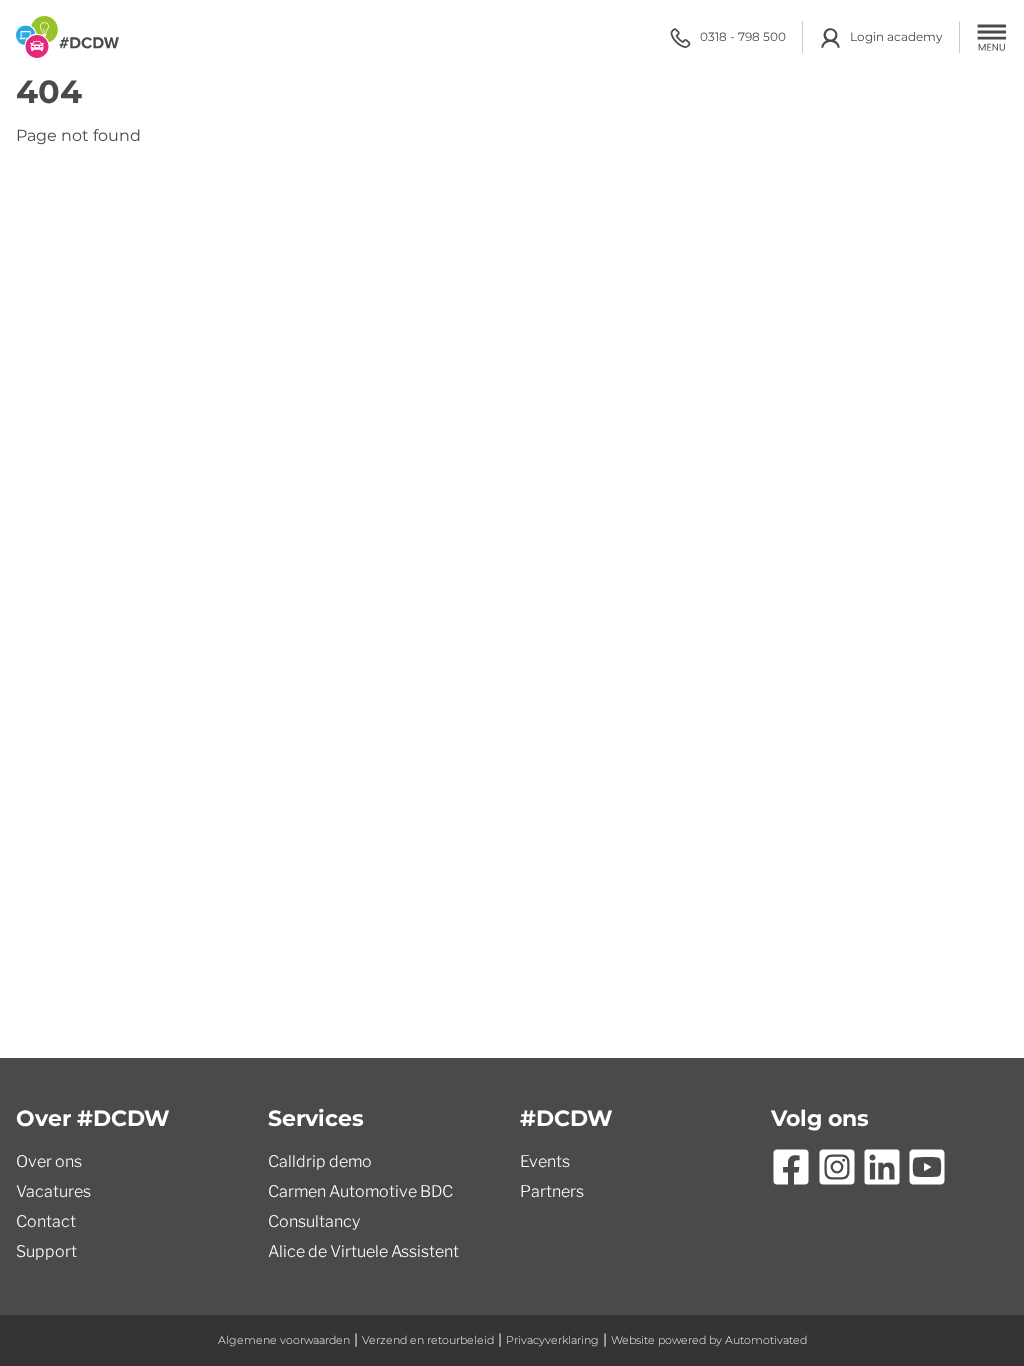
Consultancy (314, 1221)
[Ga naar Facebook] (791, 1167)
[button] (992, 37)
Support (46, 1251)
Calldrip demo (320, 1161)
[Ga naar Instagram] (837, 1167)
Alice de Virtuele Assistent (363, 1251)
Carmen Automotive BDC (360, 1191)
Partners (552, 1191)
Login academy (896, 36)
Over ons (49, 1161)
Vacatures (53, 1191)
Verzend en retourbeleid (428, 1340)
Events (545, 1161)
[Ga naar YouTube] (927, 1167)
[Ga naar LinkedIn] (882, 1167)
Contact (46, 1221)
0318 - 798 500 (743, 36)
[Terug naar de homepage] (67, 37)
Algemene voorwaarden (284, 1340)
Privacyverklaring (552, 1340)
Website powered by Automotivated (709, 1340)
